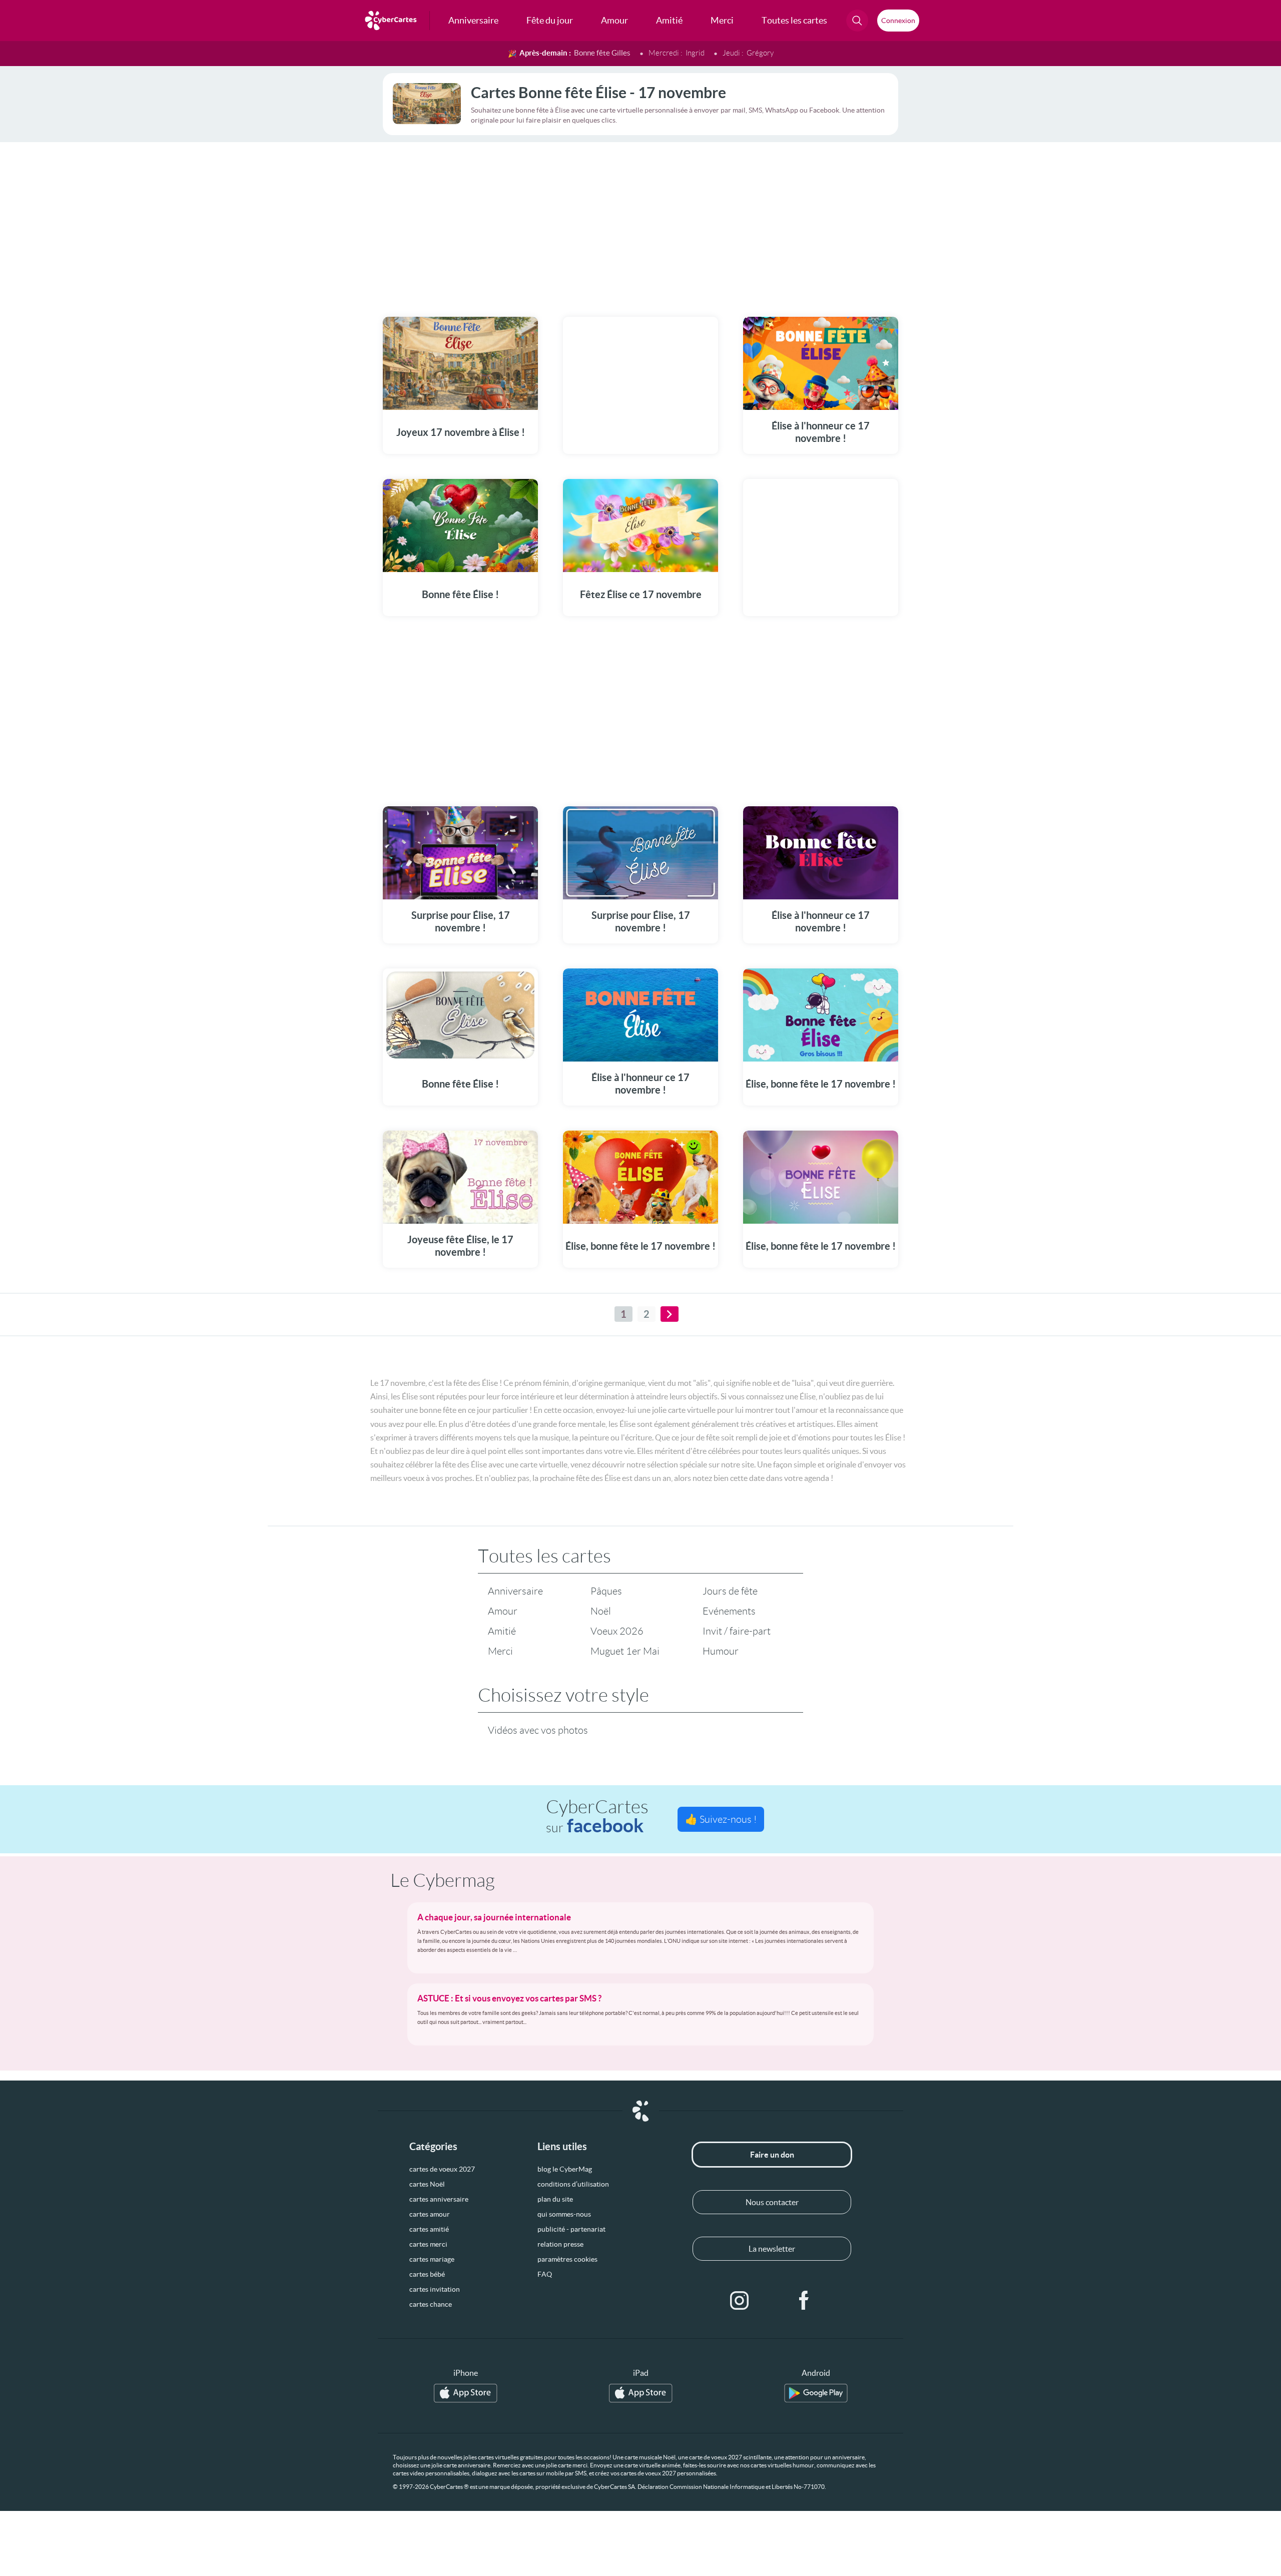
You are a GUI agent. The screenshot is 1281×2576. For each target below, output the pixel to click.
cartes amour (430, 2214)
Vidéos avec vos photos (538, 1730)
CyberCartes (597, 1817)
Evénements (729, 1611)
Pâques (606, 1591)
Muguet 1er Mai (625, 1651)
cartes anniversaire (439, 2199)
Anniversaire (515, 1591)
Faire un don (772, 2155)
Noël (601, 1611)
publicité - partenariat (571, 2229)
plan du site (555, 2199)
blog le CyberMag (565, 2169)
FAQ (545, 2274)
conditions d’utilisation (573, 2184)
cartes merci (428, 2244)
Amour (503, 1611)
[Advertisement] (640, 223)
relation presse (560, 2244)
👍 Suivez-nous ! (721, 1819)
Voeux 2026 (617, 1631)
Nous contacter (772, 2202)
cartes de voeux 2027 (442, 2169)
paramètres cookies (567, 2259)
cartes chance (431, 2304)
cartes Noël (427, 2184)
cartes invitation (435, 2289)
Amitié (502, 1631)
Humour (721, 1651)
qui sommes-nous (564, 2214)
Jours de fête (730, 1591)
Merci (500, 1651)
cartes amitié (429, 2229)
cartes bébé (427, 2274)
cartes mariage (432, 2259)
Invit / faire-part (737, 1631)
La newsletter (772, 2249)
